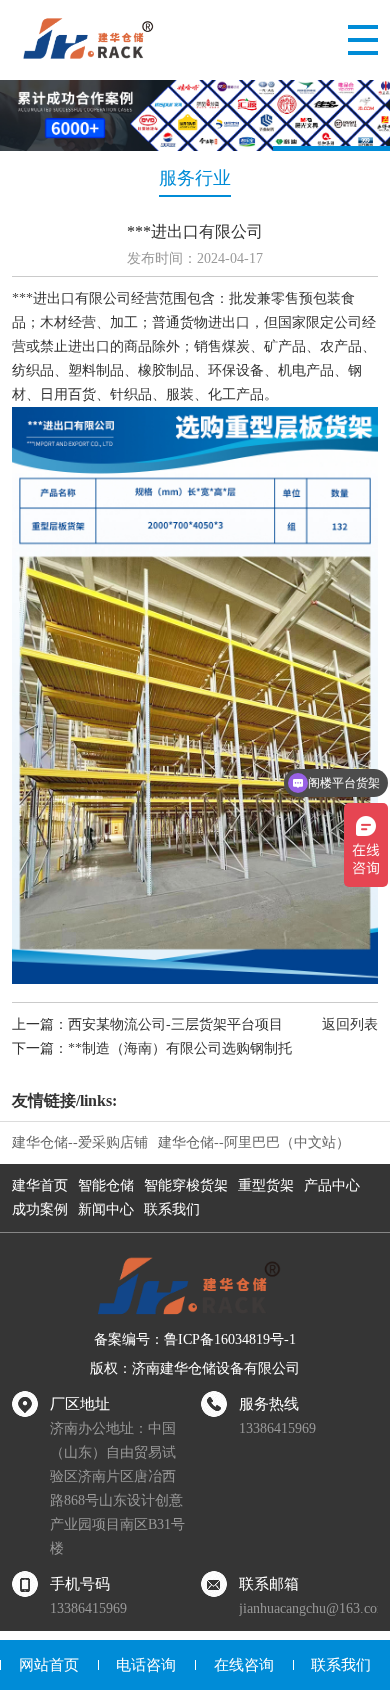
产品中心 (332, 1185)
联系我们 (172, 1209)
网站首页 (49, 1665)
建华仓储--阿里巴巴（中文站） (254, 1142)
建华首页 (40, 1185)
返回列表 (350, 1024)
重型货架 (266, 1185)
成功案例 (40, 1209)
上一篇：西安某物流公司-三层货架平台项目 (147, 1024)
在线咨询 (244, 1665)
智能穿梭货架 (186, 1185)
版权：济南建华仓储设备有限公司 (195, 1368)
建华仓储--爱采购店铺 (80, 1142)
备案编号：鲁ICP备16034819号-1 (195, 1339)
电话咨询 (146, 1665)
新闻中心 (106, 1209)
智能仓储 (106, 1185)
